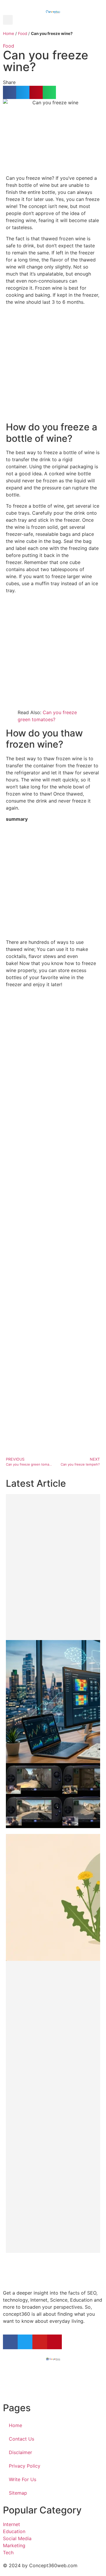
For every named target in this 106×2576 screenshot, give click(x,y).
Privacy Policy (25, 2466)
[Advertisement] (53, 363)
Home (9, 33)
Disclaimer (20, 2452)
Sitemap (18, 2493)
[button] (8, 20)
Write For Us (23, 2479)
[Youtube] (40, 2342)
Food (23, 33)
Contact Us (21, 2439)
